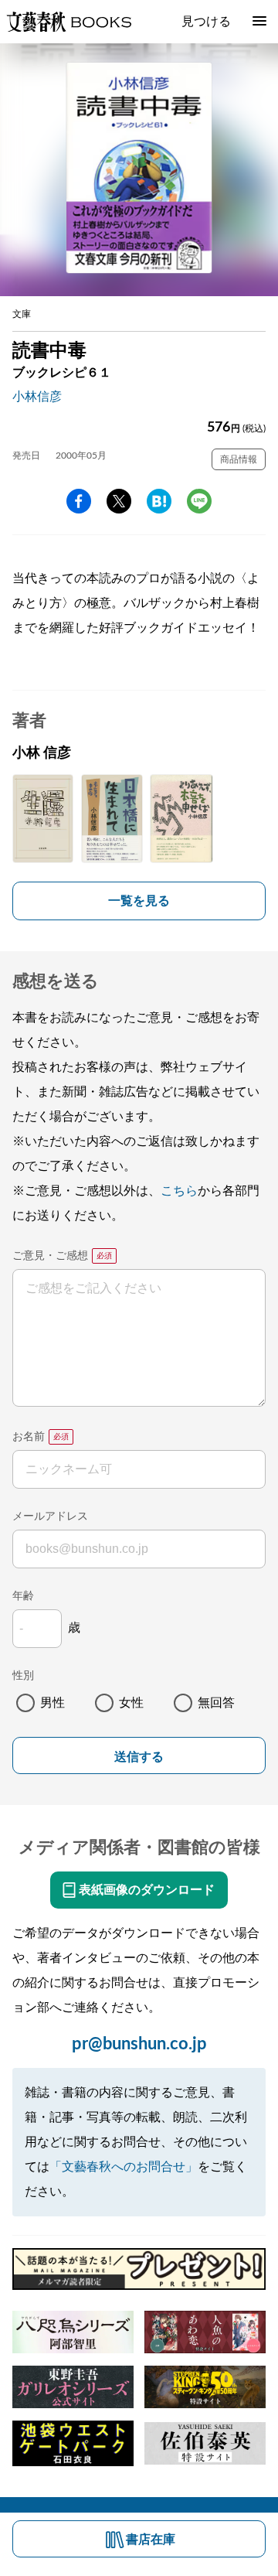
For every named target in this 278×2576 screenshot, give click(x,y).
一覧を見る (139, 901)
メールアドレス (50, 1517)
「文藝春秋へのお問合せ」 (124, 2167)
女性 (131, 1703)
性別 (23, 1676)
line (199, 501)
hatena (159, 501)
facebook (79, 501)
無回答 (216, 1703)
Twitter (119, 501)
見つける (206, 22)
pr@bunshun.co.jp (139, 2044)
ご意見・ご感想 (50, 1256)
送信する (139, 1757)
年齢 (23, 1596)
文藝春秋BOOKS (69, 22)
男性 (53, 1703)
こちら (179, 1191)
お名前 (29, 1437)
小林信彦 (37, 397)
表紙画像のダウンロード (147, 1890)
